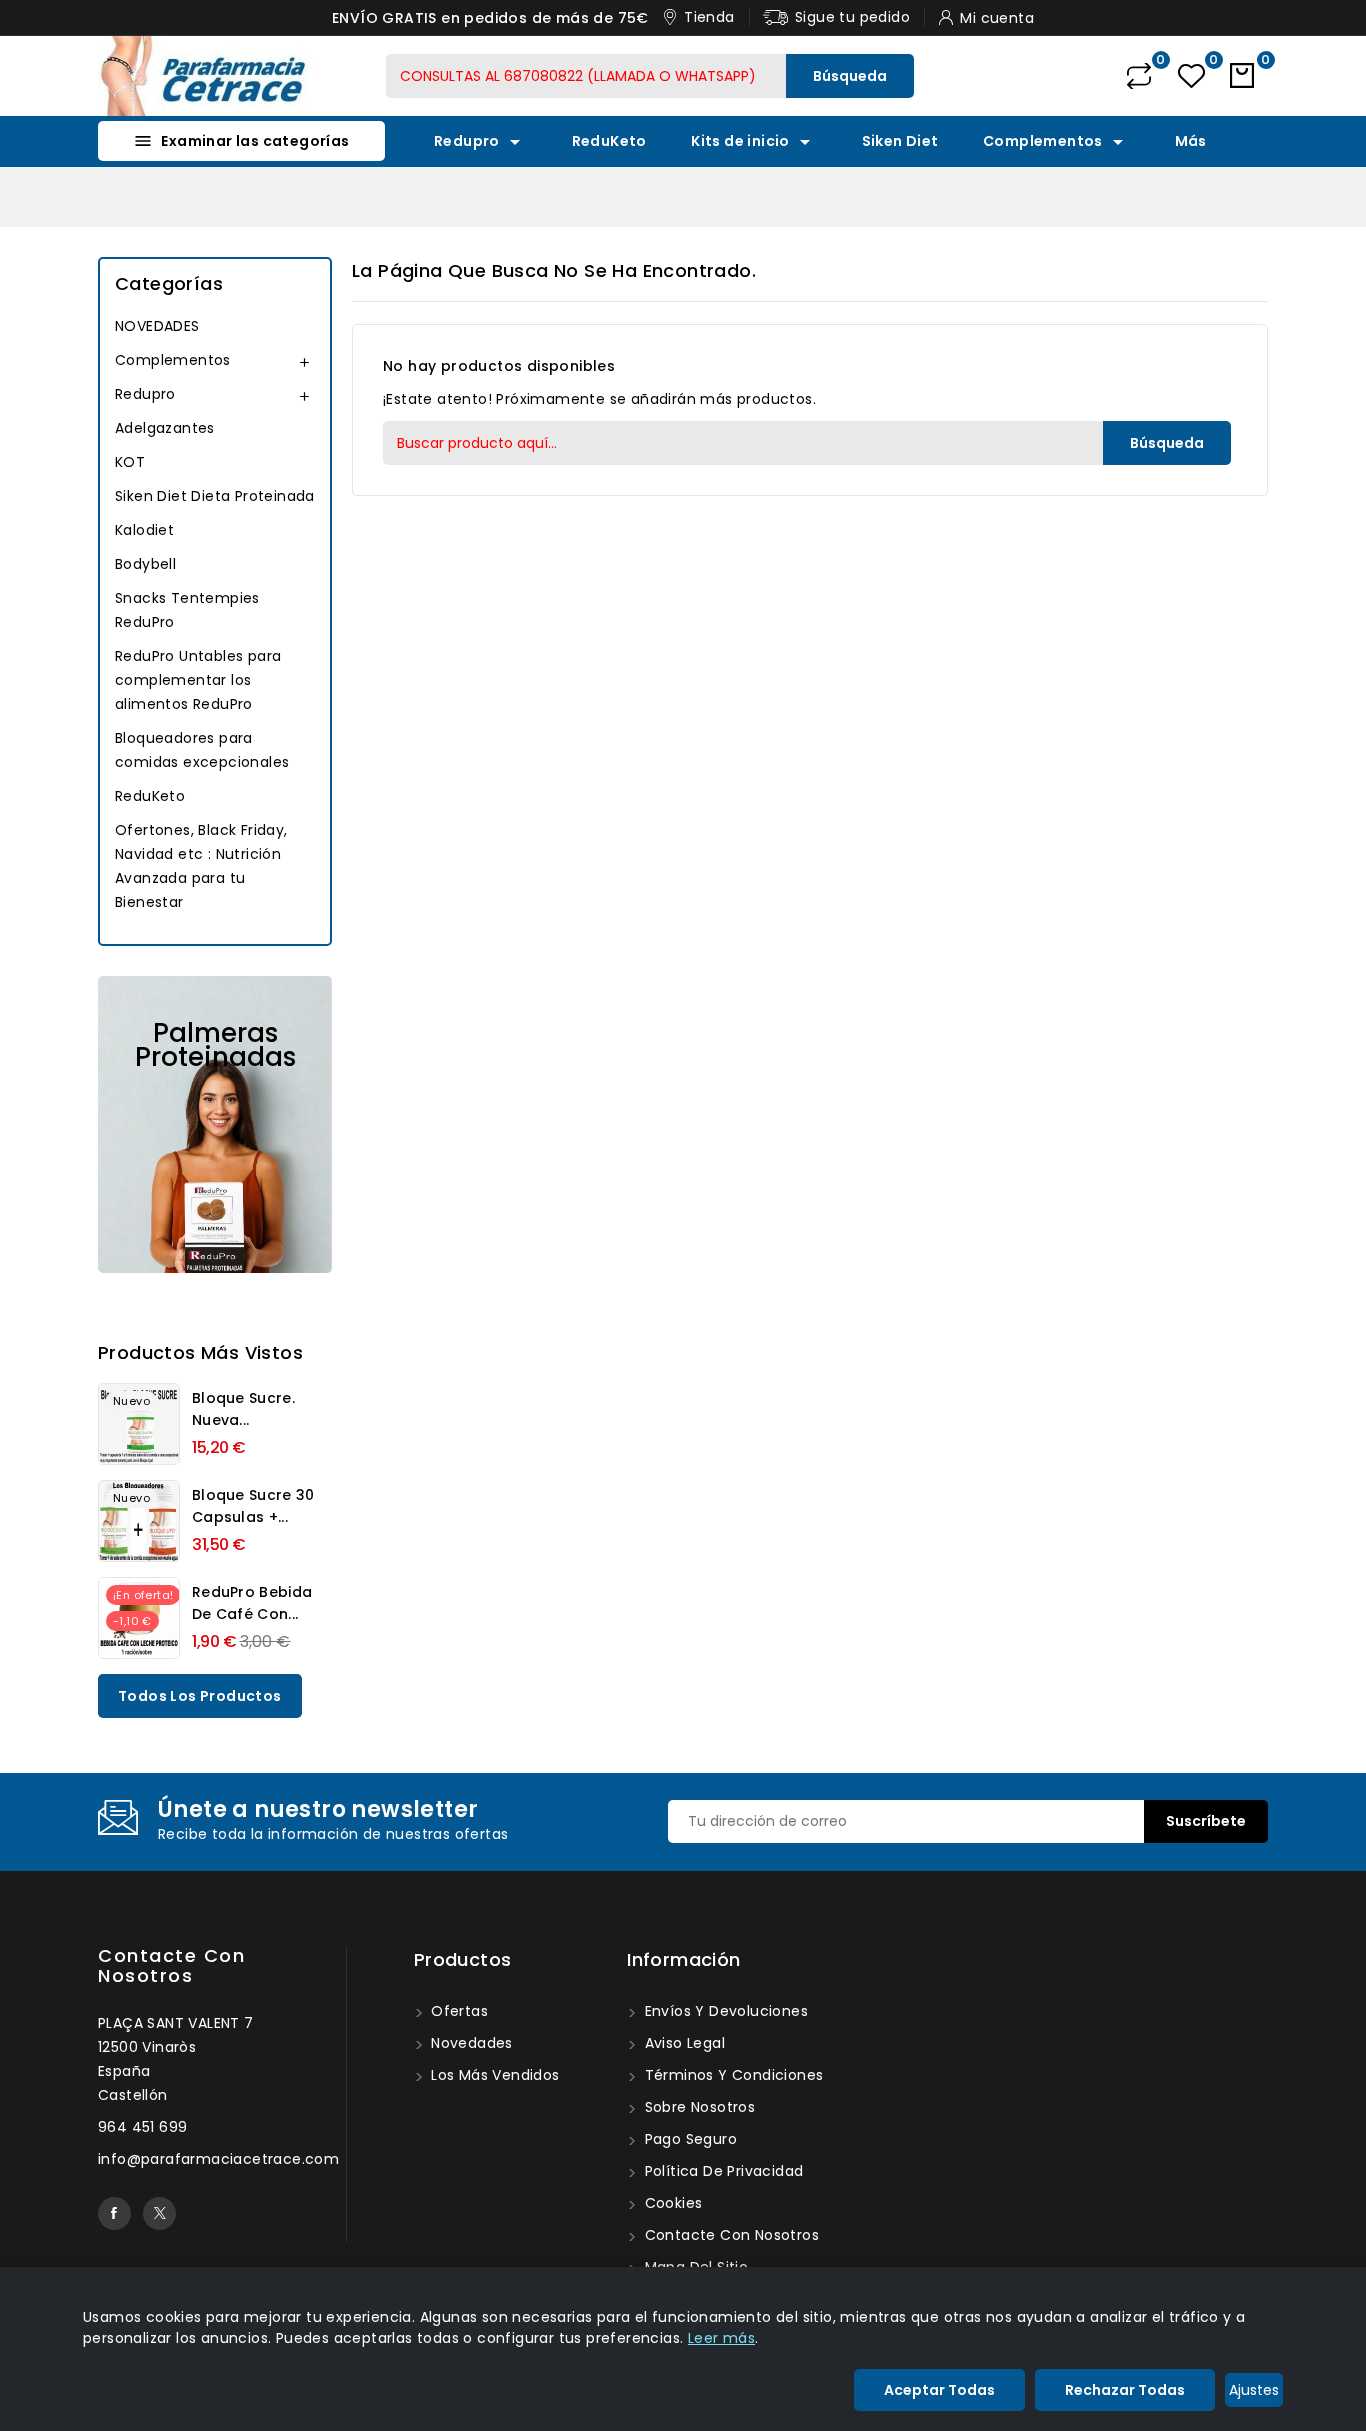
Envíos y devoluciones (724, 2011)
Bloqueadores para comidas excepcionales (202, 750)
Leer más (721, 2338)
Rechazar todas (1125, 2390)
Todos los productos (200, 1696)
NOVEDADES (157, 326)
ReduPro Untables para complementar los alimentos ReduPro (198, 680)
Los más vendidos (493, 2075)
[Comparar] (1139, 76)
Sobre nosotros (697, 2107)
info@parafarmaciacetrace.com (218, 2159)
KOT (130, 462)
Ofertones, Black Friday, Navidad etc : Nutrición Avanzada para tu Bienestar (201, 866)
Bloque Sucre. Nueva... (243, 1409)
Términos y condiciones (731, 2075)
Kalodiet (144, 530)
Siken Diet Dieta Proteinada (215, 496)
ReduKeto (609, 141)
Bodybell (145, 564)
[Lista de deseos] (1191, 76)
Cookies (671, 2203)
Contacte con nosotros (171, 1965)
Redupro (480, 142)
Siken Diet (900, 141)
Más (1191, 141)
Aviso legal (682, 2043)
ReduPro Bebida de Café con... (252, 1603)
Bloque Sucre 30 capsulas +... (253, 1506)
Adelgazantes (165, 428)
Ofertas (457, 2011)
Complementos (1056, 142)
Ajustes (1254, 2390)
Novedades (470, 2043)
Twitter (159, 2213)
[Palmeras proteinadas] (215, 1124)
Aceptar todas (939, 2390)
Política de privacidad (721, 2171)
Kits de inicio (754, 142)
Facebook (114, 2213)
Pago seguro (688, 2139)
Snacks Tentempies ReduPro (187, 610)
